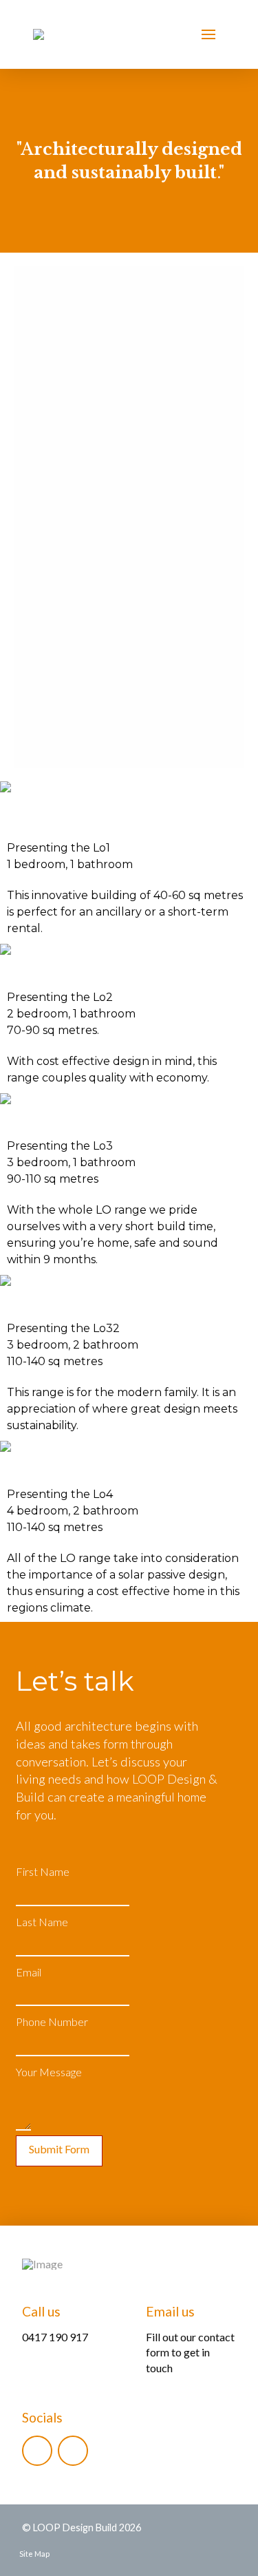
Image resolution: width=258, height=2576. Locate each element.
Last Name (42, 1922)
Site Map (34, 2554)
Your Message (49, 2072)
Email (29, 1972)
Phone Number (52, 2021)
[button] (208, 34)
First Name (43, 1871)
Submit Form (59, 2149)
